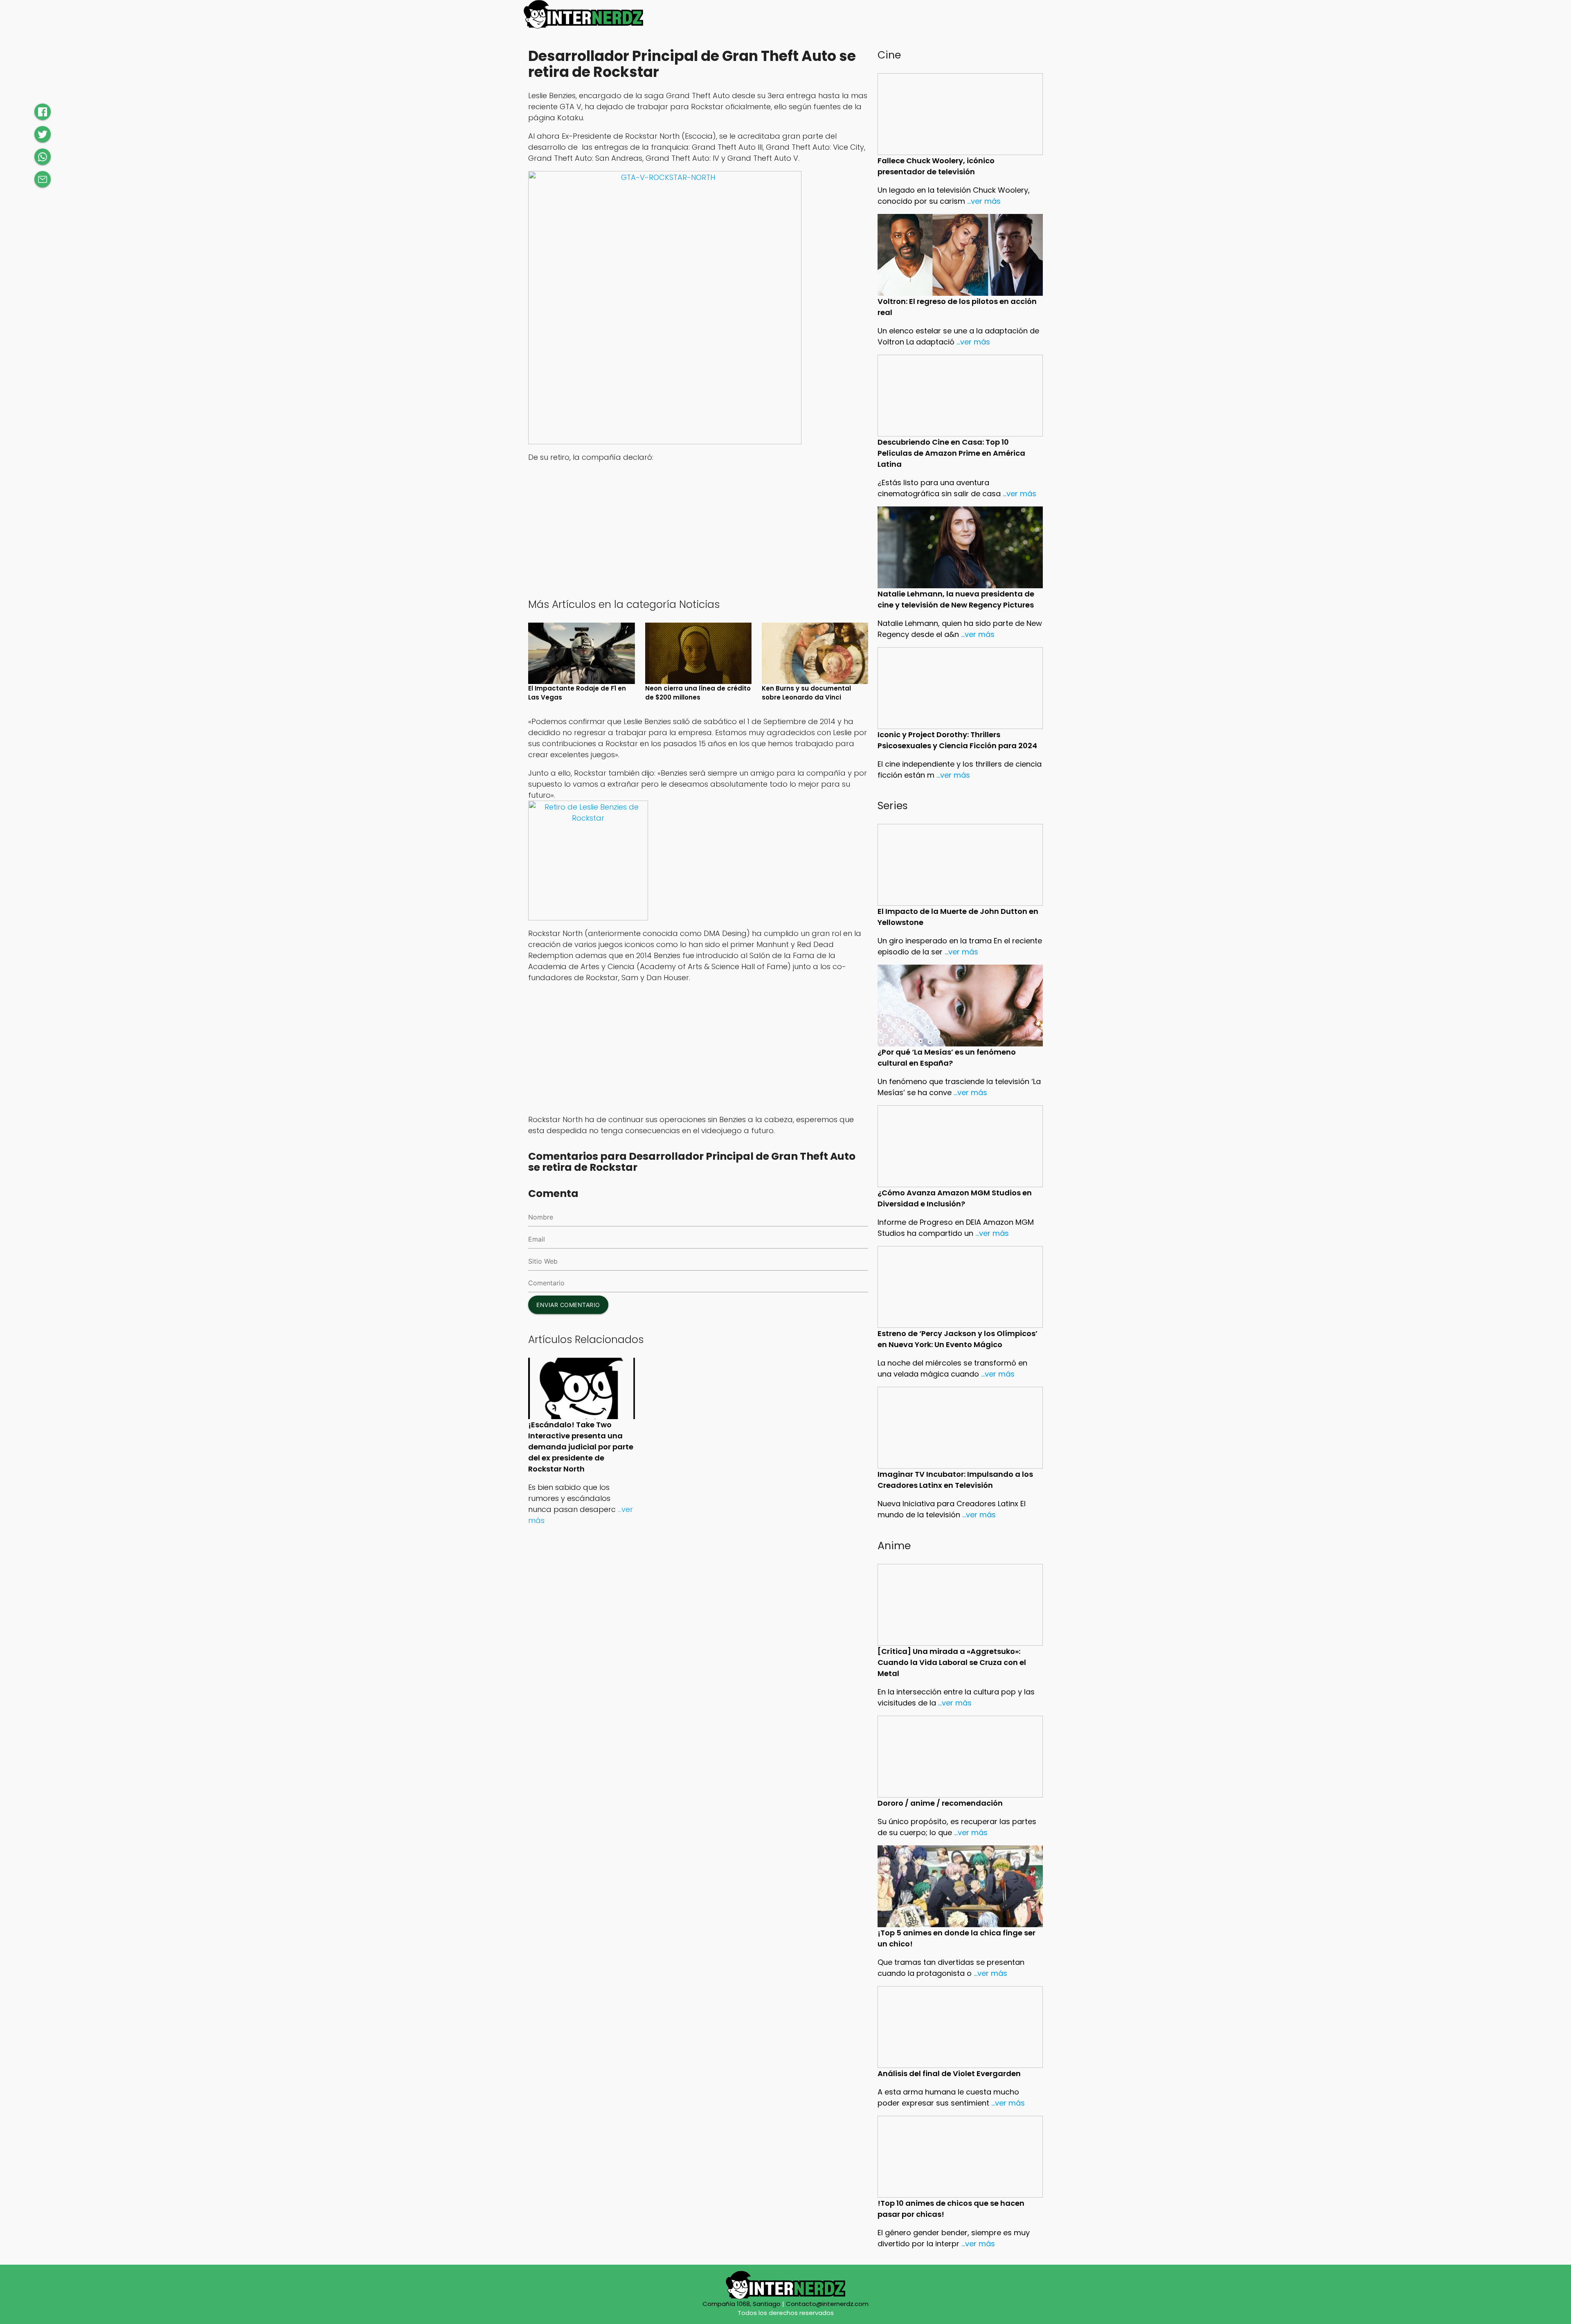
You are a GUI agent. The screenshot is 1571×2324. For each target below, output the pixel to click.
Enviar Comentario (568, 1305)
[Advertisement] (698, 529)
